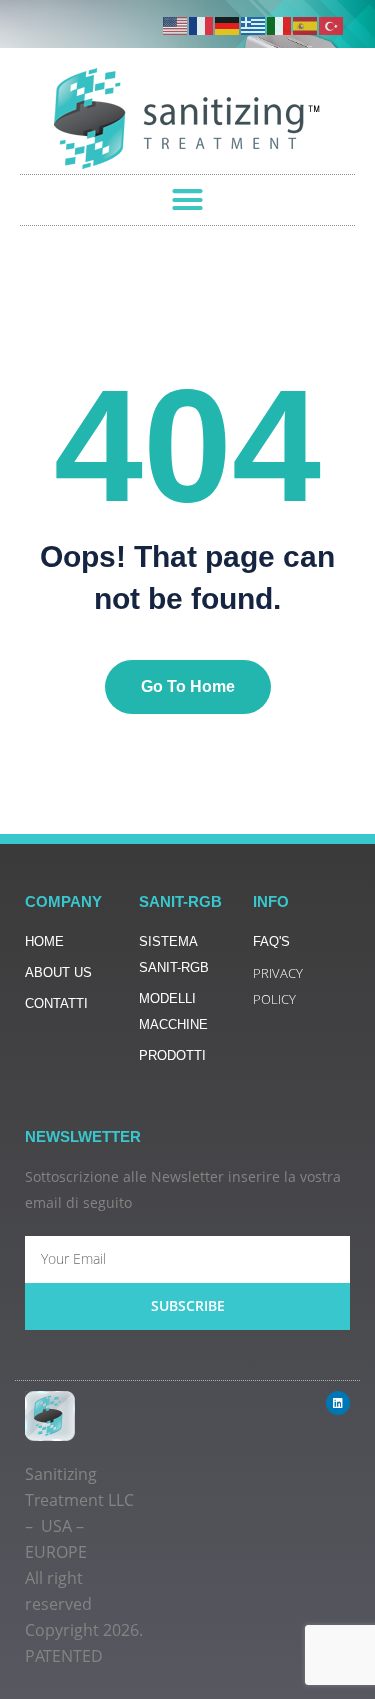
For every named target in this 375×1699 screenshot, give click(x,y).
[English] (176, 24)
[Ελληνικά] (254, 24)
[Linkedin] (338, 1403)
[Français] (202, 24)
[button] (188, 200)
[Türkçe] (332, 24)
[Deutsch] (228, 24)
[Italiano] (280, 24)
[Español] (306, 24)
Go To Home (188, 686)
